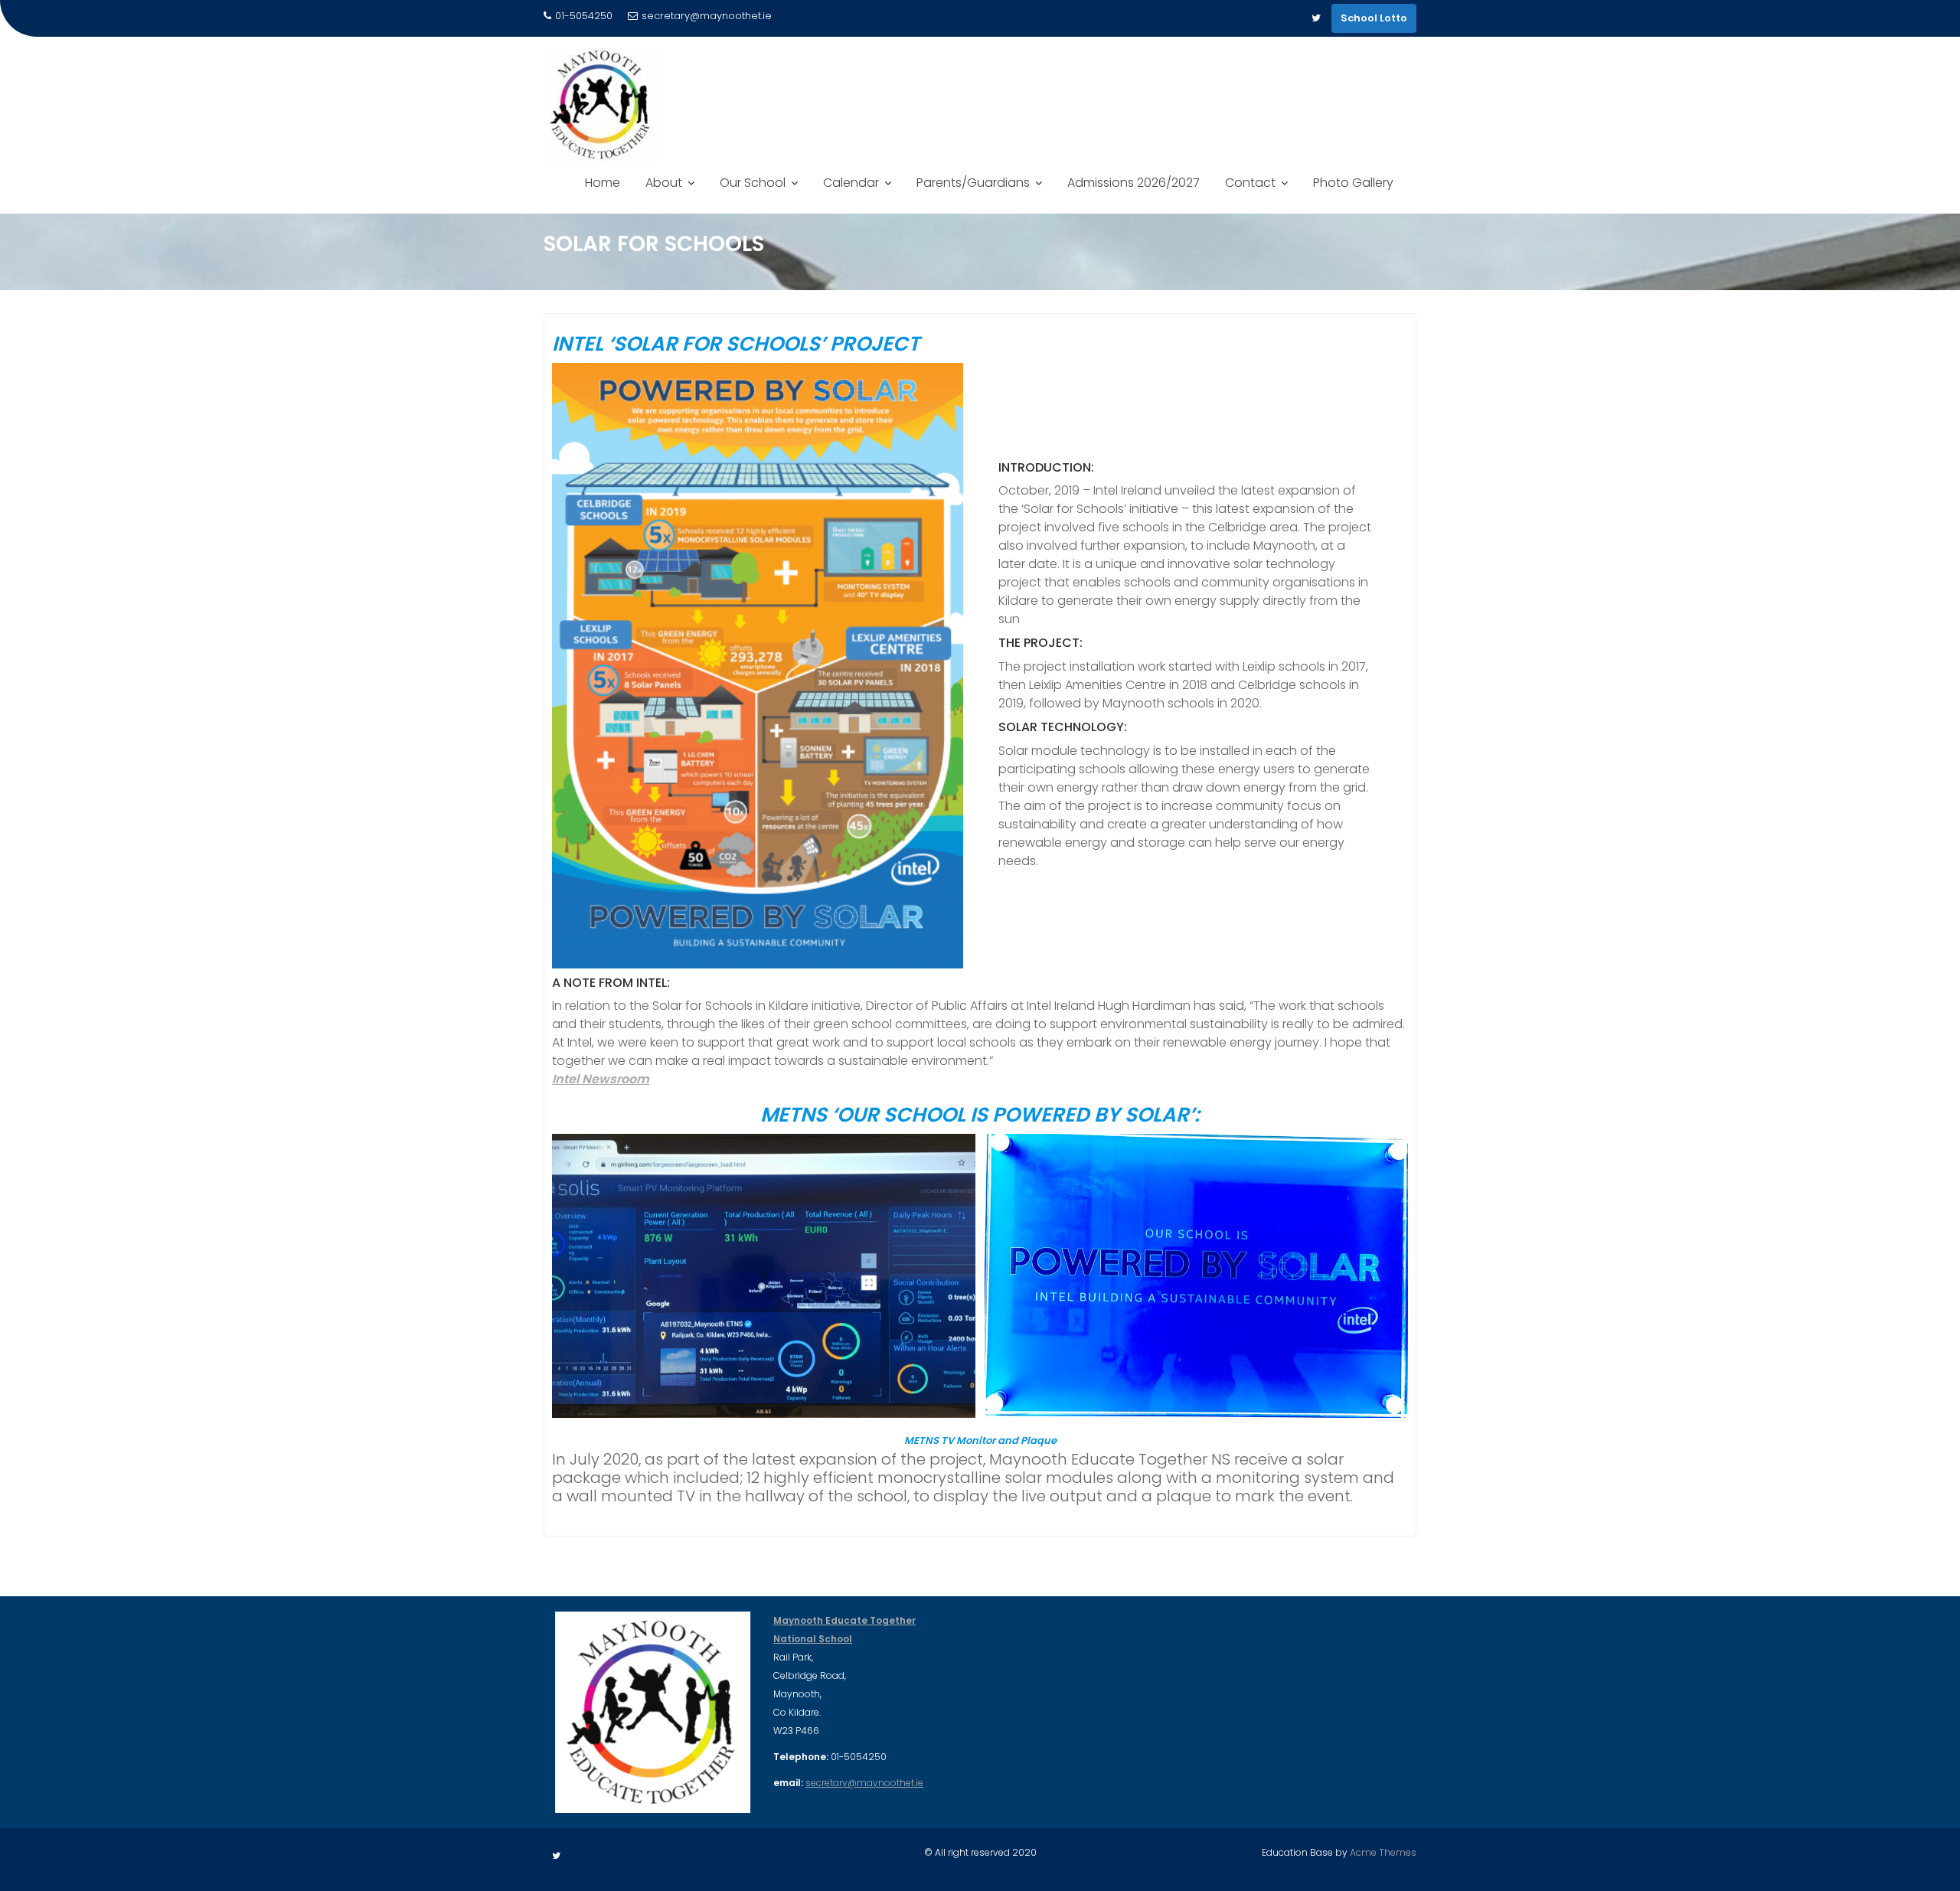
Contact (1250, 183)
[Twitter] (1316, 18)
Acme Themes (1383, 1852)
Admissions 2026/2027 (1134, 183)
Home (603, 183)
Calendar (851, 183)
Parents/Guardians (973, 183)
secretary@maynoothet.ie (707, 16)
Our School (753, 183)
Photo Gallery (1353, 183)
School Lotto (1374, 18)
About (664, 183)
